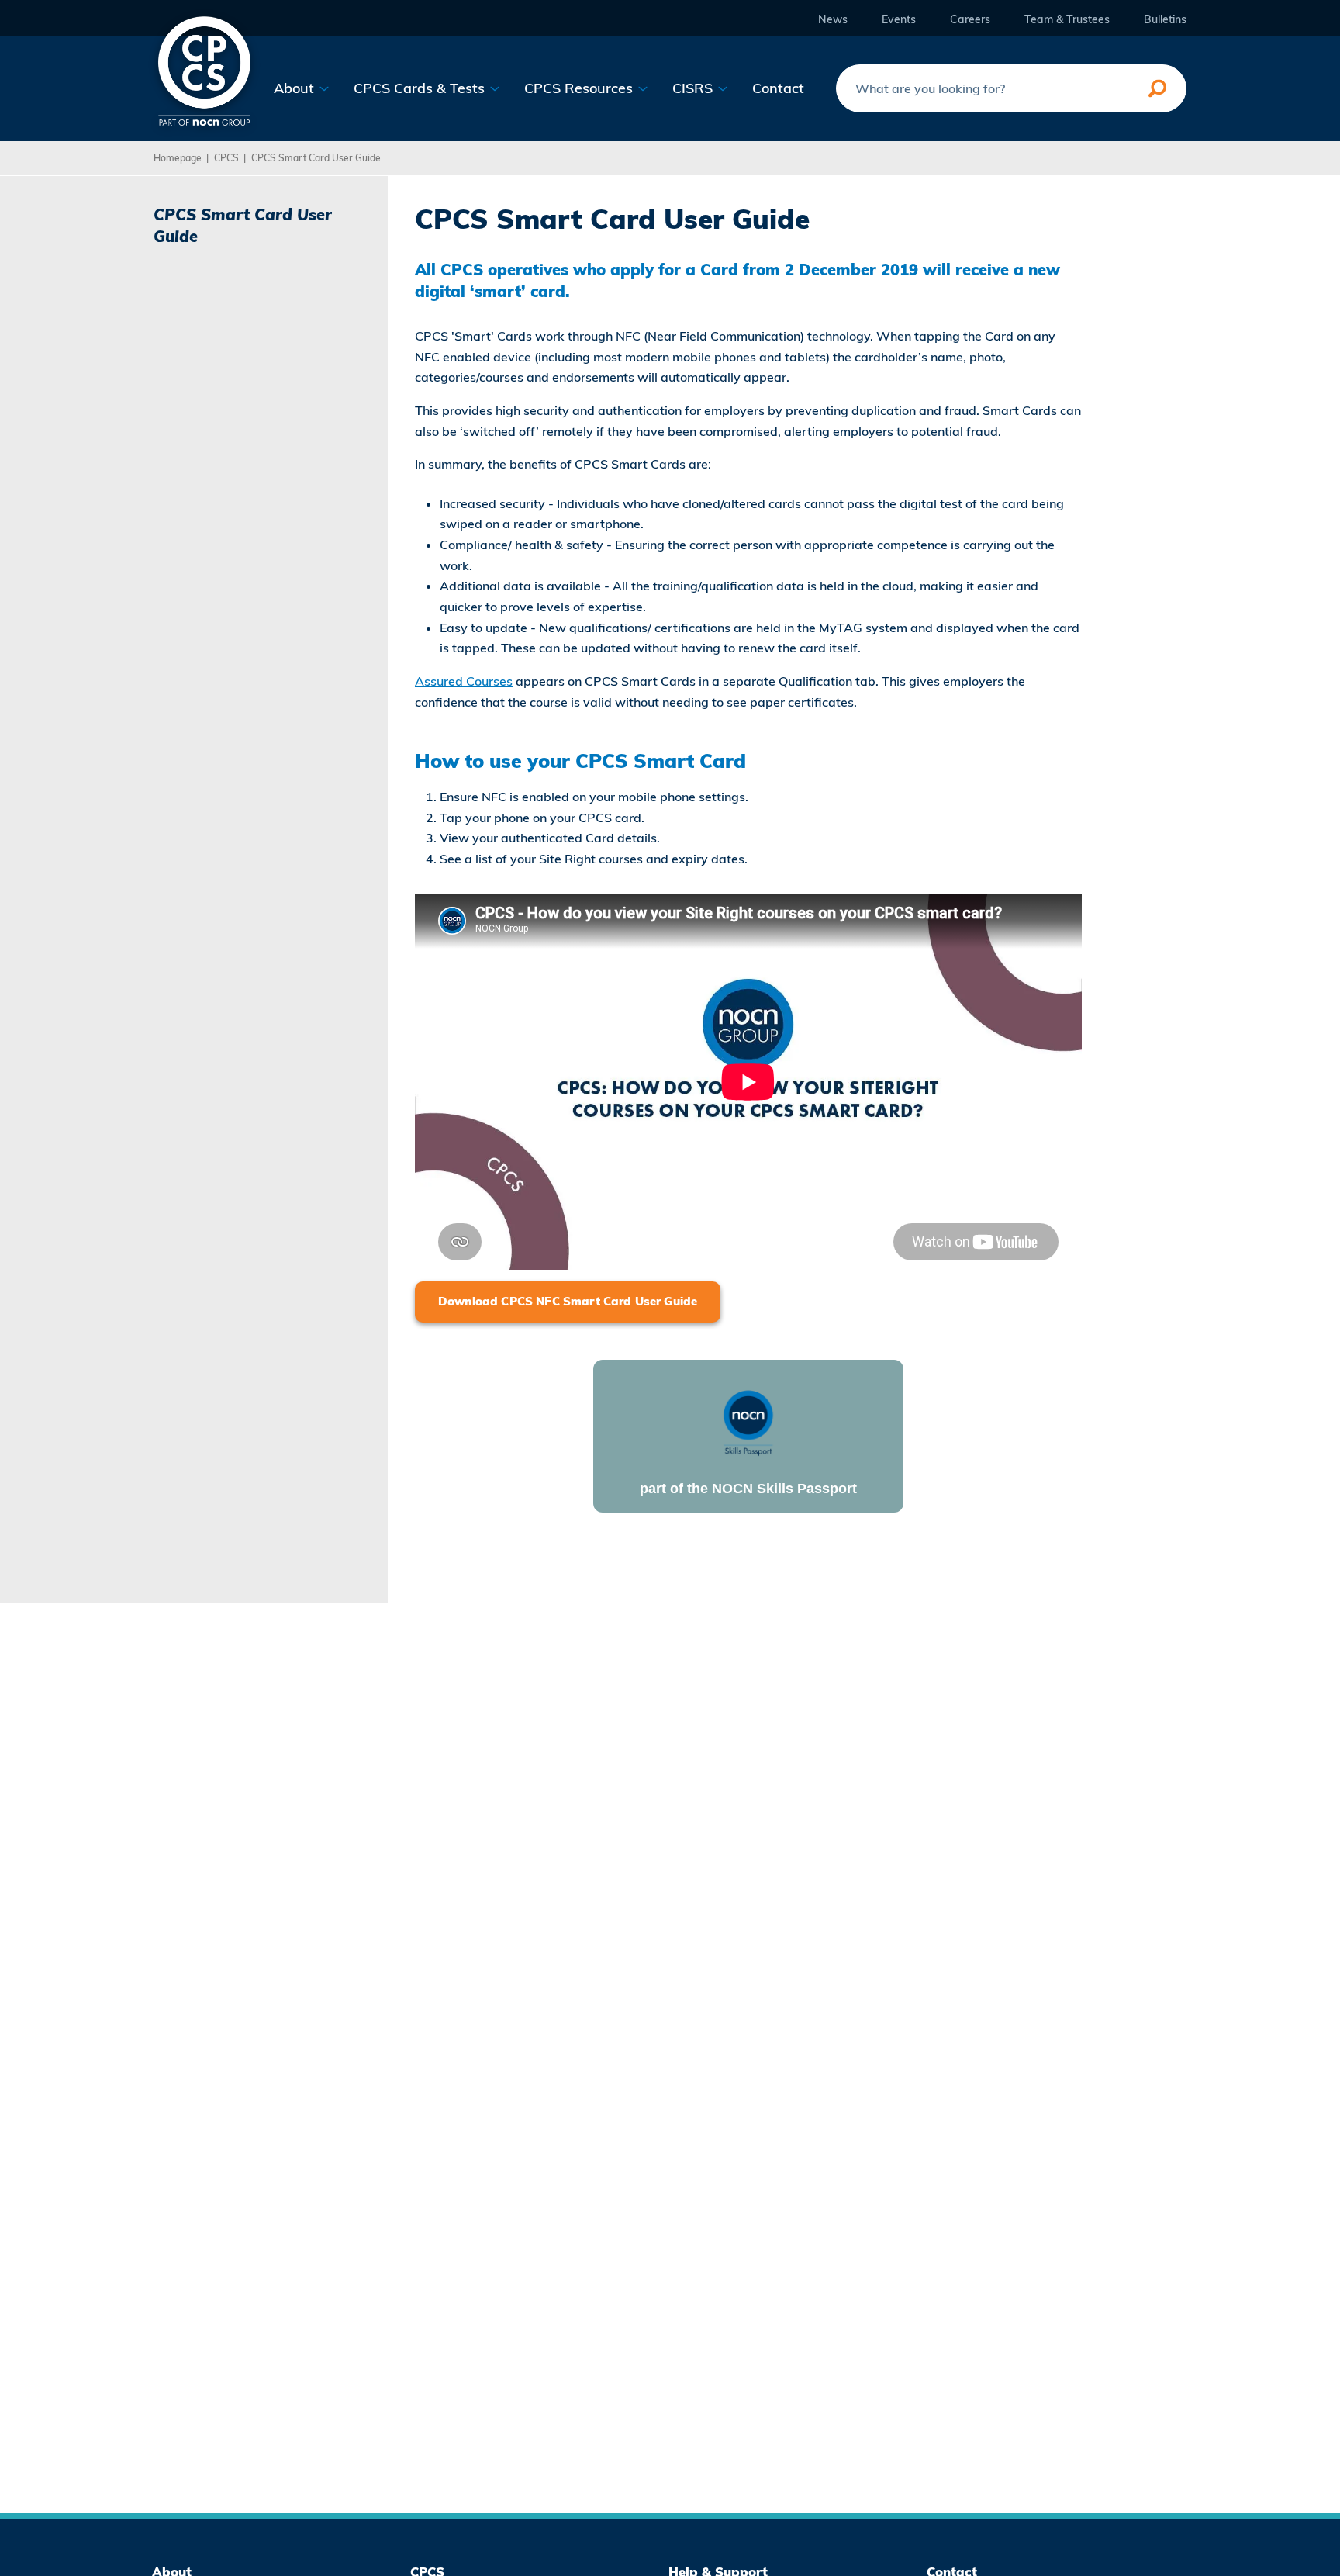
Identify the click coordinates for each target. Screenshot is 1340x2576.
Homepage (178, 158)
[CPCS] (204, 69)
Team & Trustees (1067, 20)
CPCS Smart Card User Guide (316, 158)
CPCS (226, 158)
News (833, 20)
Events (899, 20)
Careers (970, 20)
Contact (778, 88)
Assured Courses (464, 681)
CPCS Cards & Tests (421, 88)
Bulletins (1165, 20)
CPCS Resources (580, 88)
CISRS (694, 88)
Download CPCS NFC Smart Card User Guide (568, 1301)
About (296, 88)
